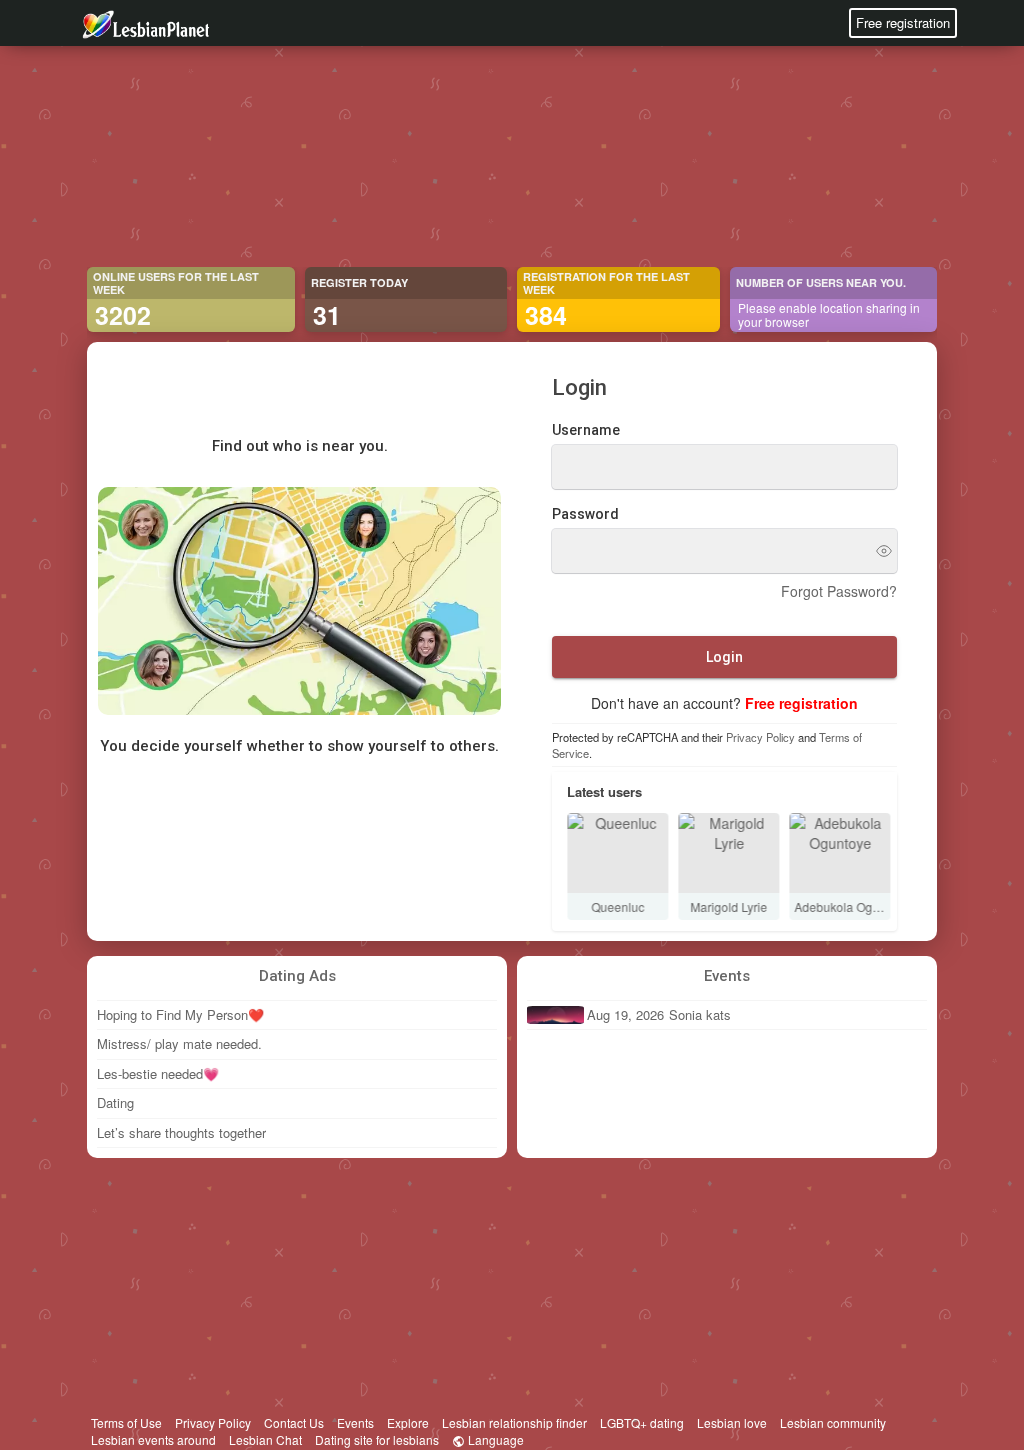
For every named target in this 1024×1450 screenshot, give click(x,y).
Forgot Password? (839, 591)
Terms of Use (126, 1422)
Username (586, 430)
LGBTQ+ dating (642, 1422)
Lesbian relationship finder (514, 1422)
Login (724, 657)
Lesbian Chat (265, 1439)
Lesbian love (732, 1422)
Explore (408, 1422)
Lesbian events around (153, 1439)
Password (585, 514)
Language (494, 1439)
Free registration (903, 22)
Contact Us (294, 1422)
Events (727, 976)
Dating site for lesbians (377, 1439)
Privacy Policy (760, 737)
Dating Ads (297, 976)
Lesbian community (833, 1422)
